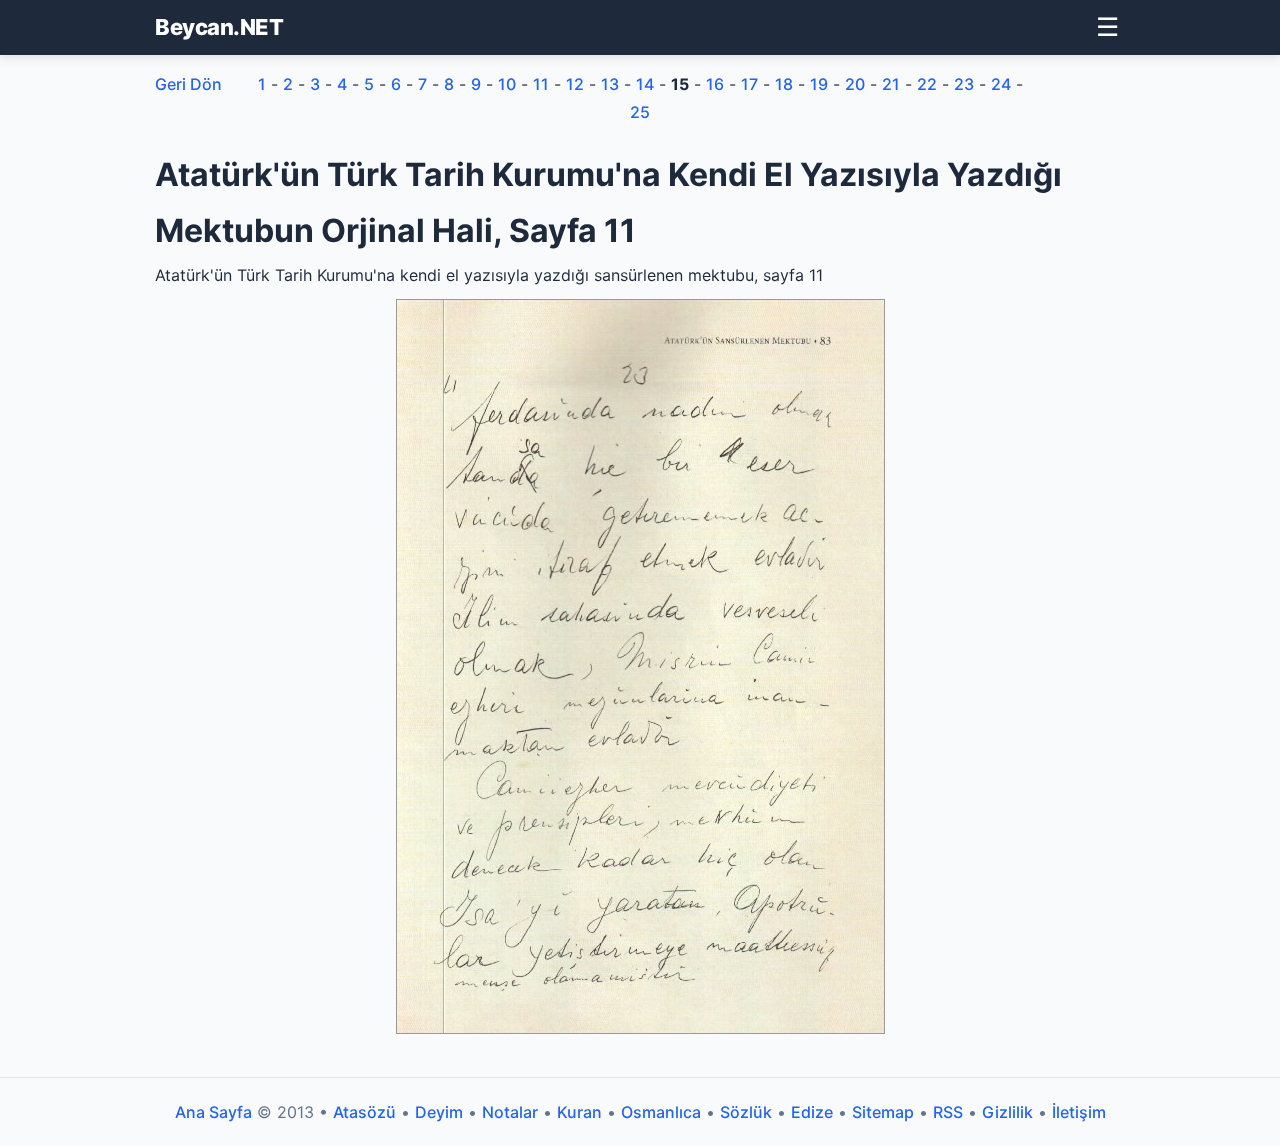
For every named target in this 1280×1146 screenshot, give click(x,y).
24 (1001, 84)
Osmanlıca (661, 1112)
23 (964, 84)
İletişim (1079, 1112)
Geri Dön (188, 84)
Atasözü (364, 1112)
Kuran (579, 1112)
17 (749, 84)
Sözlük (746, 1112)
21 (891, 84)
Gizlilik (1007, 1112)
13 (610, 84)
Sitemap (883, 1112)
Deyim (439, 1112)
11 (541, 84)
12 (575, 84)
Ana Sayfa (213, 1112)
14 (645, 84)
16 (715, 84)
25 (640, 112)
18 (784, 84)
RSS (948, 1112)
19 (819, 84)
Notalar (510, 1112)
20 (855, 84)
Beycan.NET (219, 27)
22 (927, 84)
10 (507, 84)
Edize (812, 1112)
